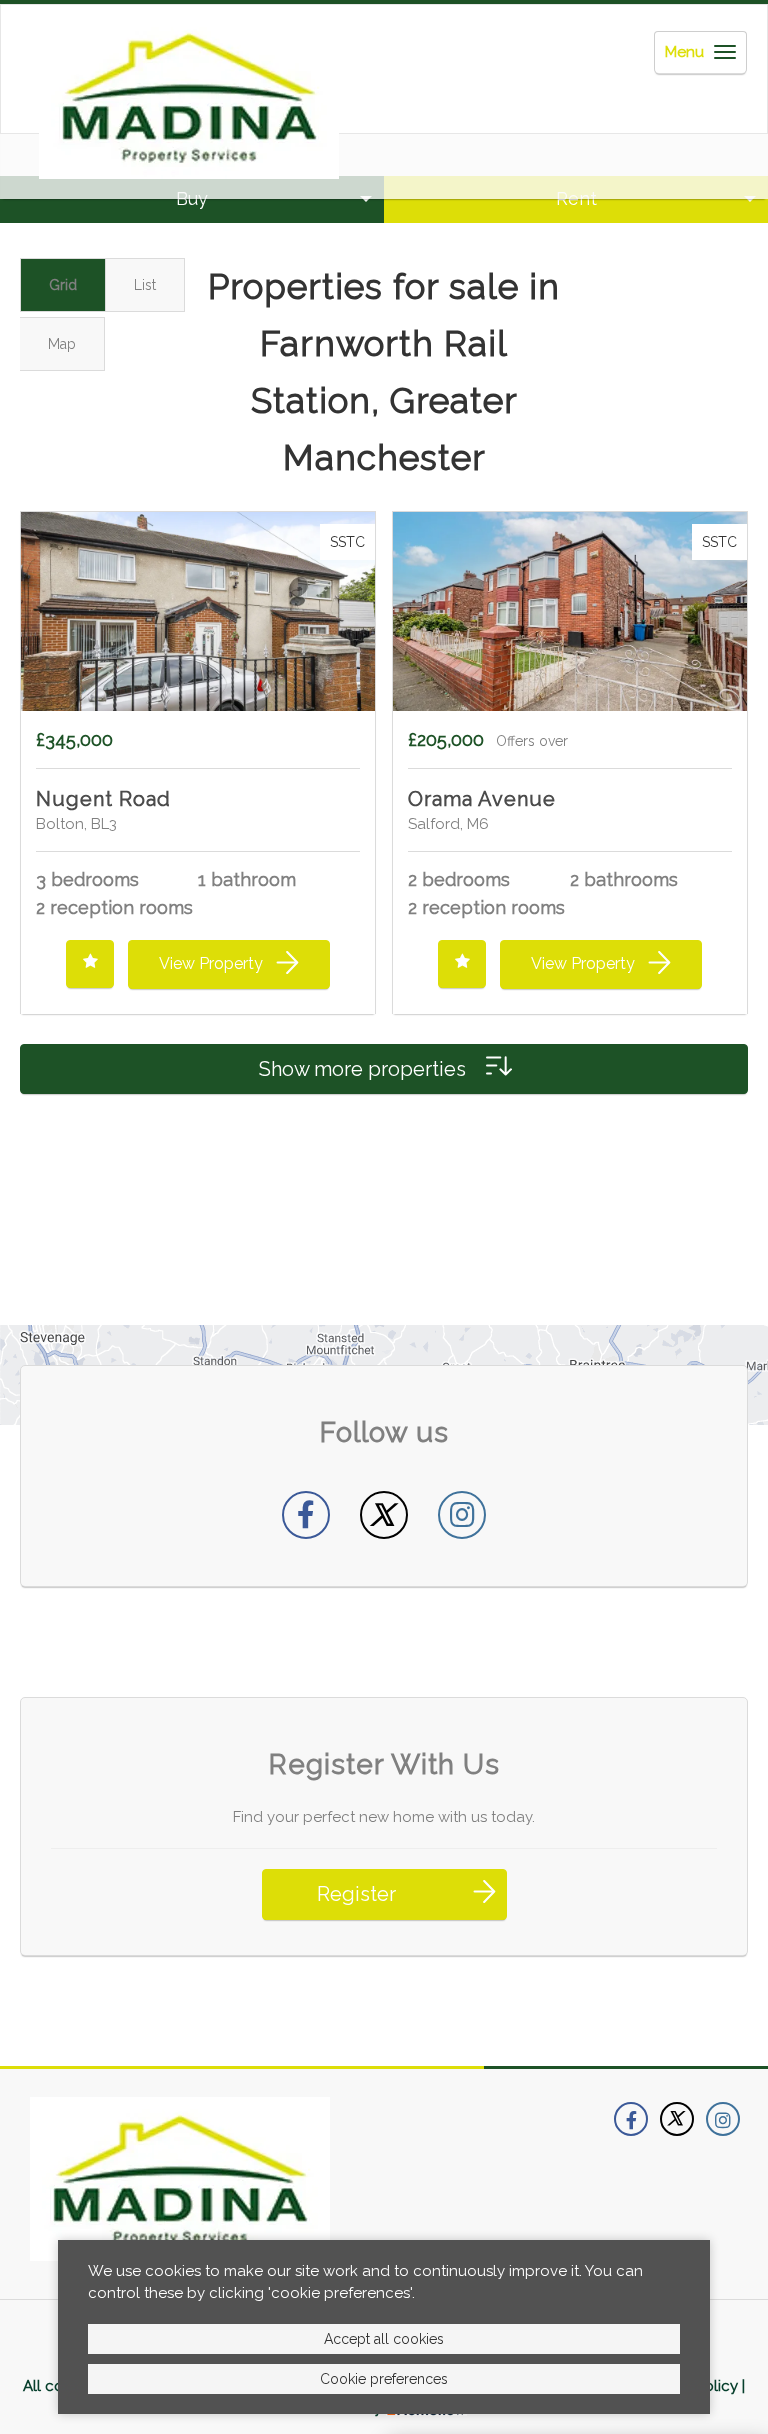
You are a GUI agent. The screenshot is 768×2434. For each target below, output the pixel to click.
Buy (192, 198)
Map (62, 344)
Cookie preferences (384, 2379)
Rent (576, 198)
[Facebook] (306, 1515)
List (145, 285)
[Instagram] (462, 1515)
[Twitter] (384, 1515)
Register (356, 1894)
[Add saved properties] (90, 964)
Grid (63, 285)
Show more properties (365, 1069)
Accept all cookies (384, 2339)
